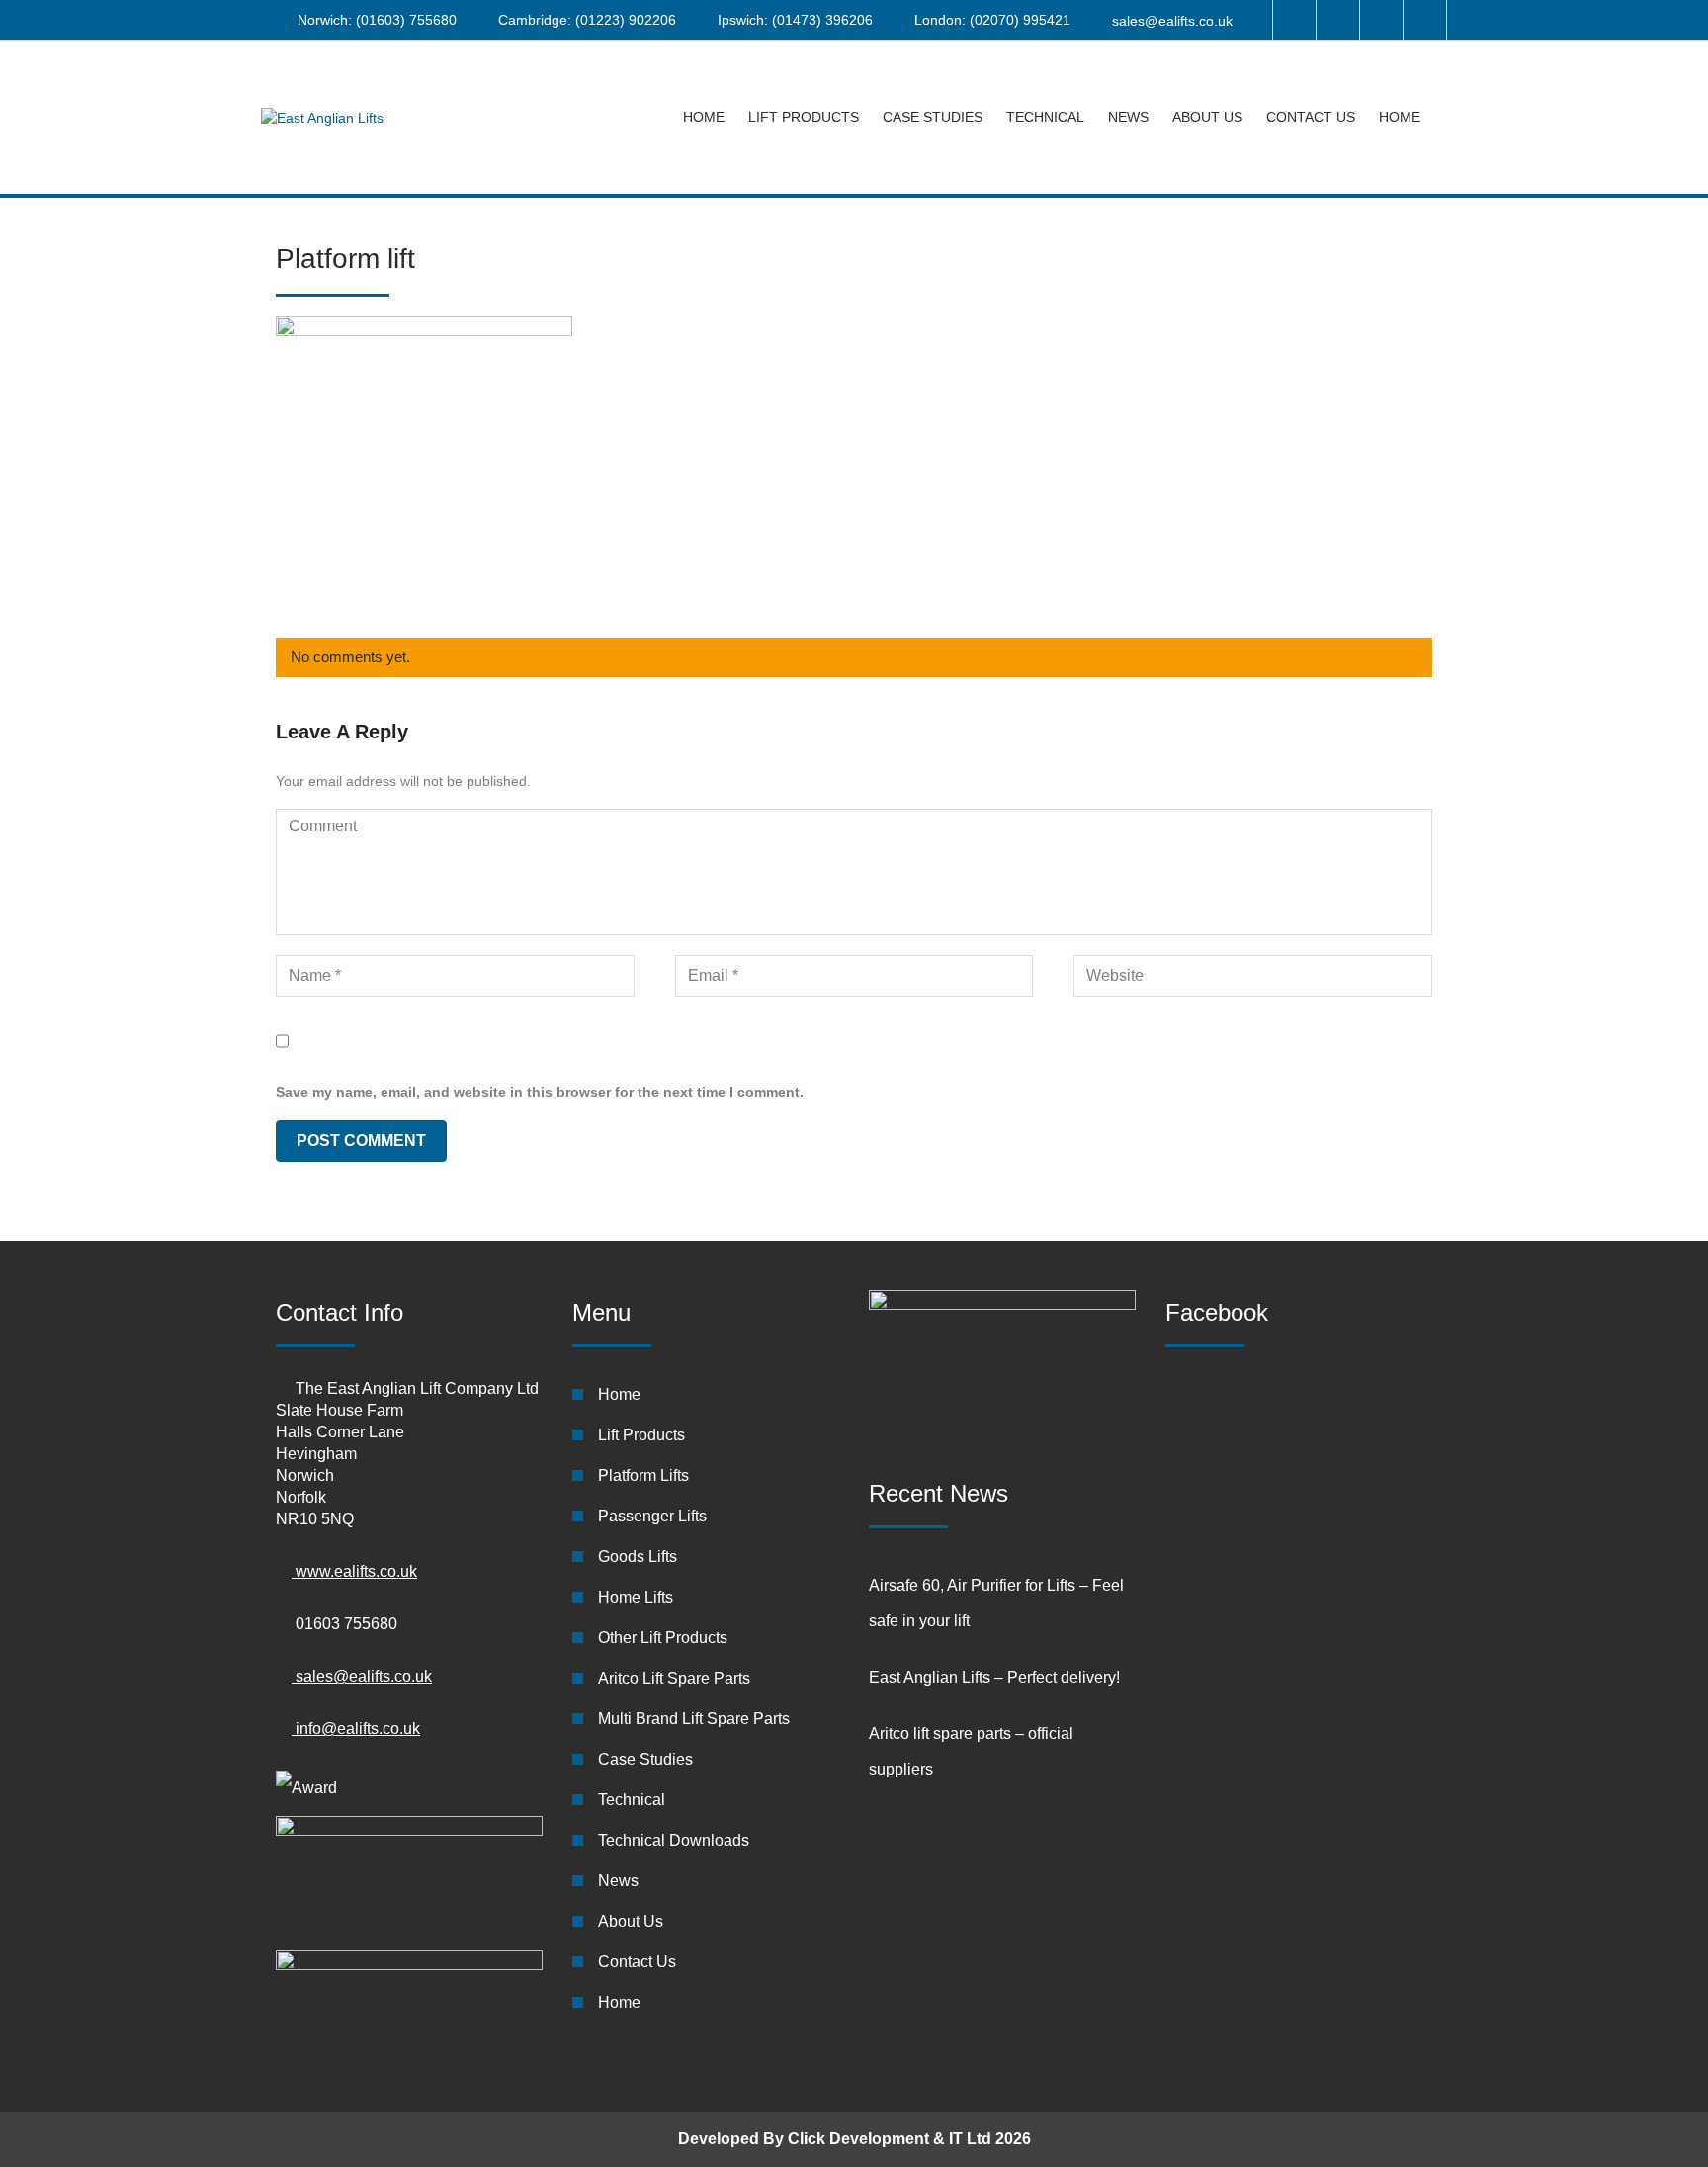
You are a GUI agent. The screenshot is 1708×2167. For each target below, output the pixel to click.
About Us (1207, 117)
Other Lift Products (663, 1638)
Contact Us (1311, 117)
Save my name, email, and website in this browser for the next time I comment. (540, 1092)
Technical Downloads (674, 1840)
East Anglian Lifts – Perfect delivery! (994, 1677)
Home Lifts (636, 1597)
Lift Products (804, 117)
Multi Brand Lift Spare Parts (694, 1719)
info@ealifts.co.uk (356, 1729)
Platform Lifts (643, 1475)
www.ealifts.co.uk (354, 1571)
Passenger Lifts (652, 1516)
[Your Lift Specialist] (322, 117)
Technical (1045, 117)
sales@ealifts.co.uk (1172, 21)
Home (704, 117)
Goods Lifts (638, 1557)
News (1128, 117)
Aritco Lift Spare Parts (674, 1678)
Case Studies (933, 117)
